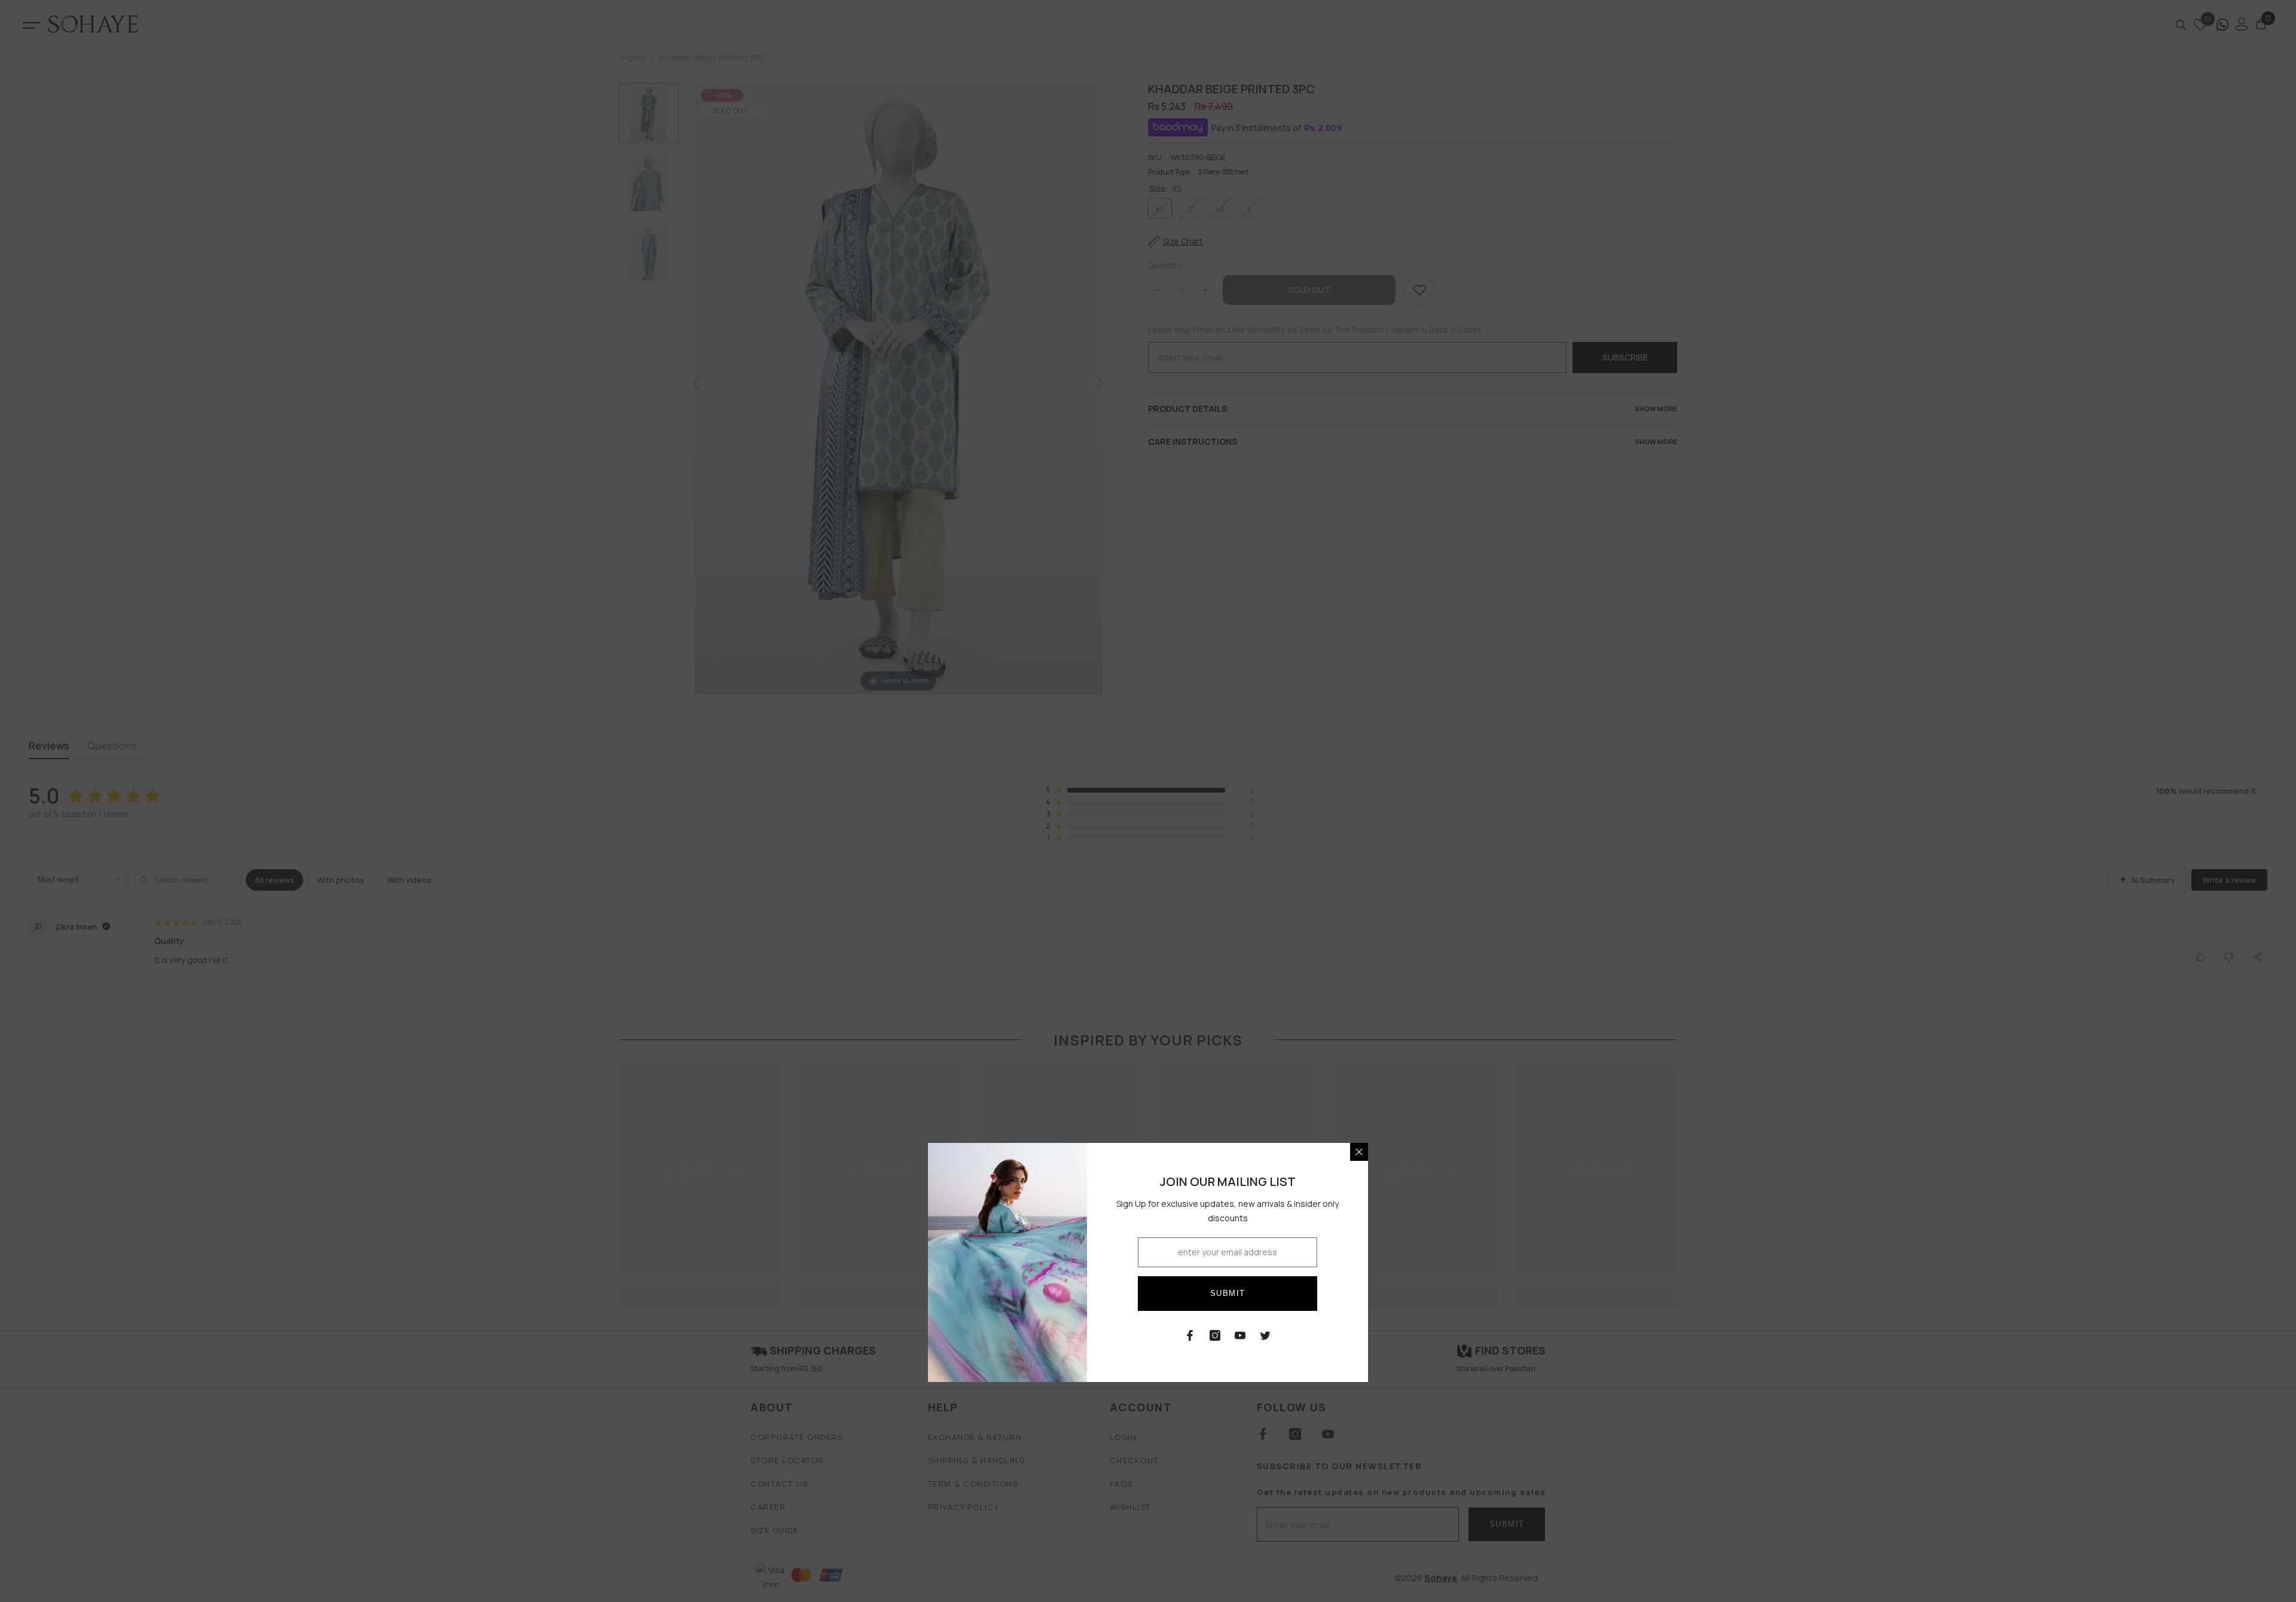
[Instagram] (1215, 1335)
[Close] (1359, 1152)
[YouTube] (1240, 1335)
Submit (1228, 1293)
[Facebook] (1190, 1335)
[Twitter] (1265, 1335)
